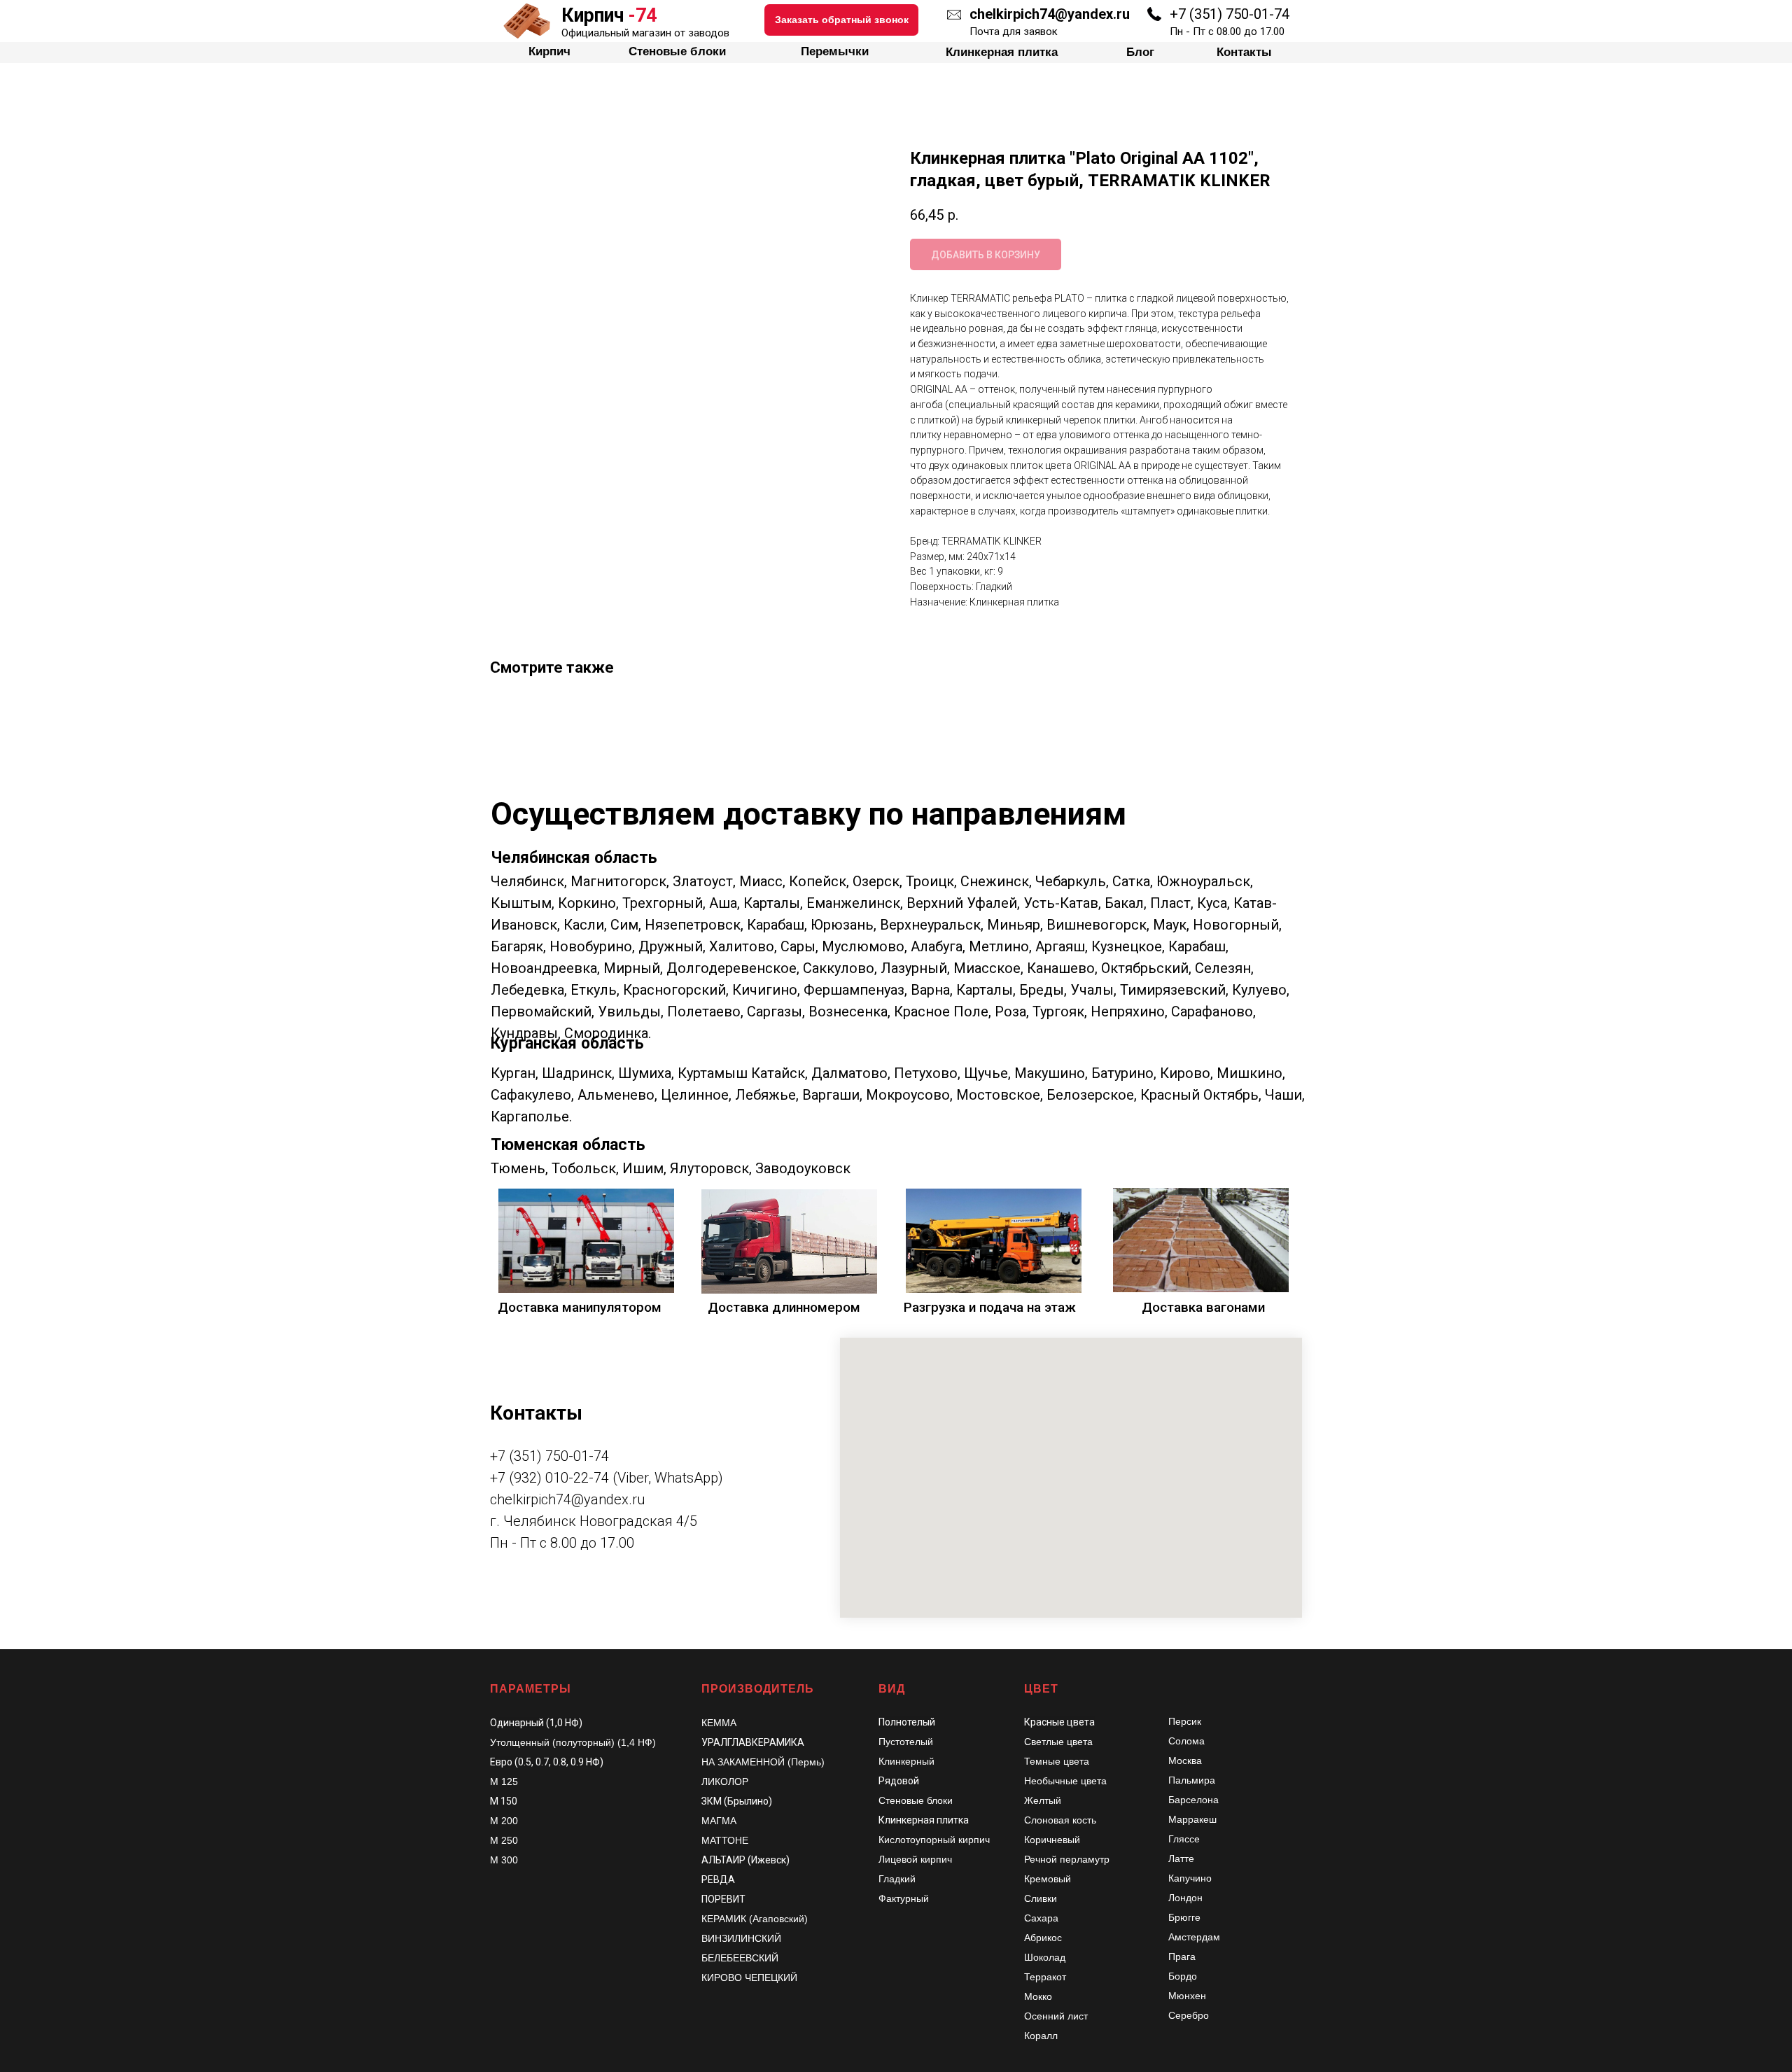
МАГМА (719, 1821)
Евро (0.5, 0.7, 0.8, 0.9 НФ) (547, 1762)
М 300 (504, 1860)
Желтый (1043, 1800)
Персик (1185, 1721)
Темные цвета (1057, 1761)
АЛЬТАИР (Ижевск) (745, 1860)
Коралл (1041, 2036)
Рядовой (899, 1781)
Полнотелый (907, 1722)
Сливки (1041, 1898)
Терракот (1045, 1977)
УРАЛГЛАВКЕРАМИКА (753, 1742)
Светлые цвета (1058, 1742)
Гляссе (1184, 1839)
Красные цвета (1059, 1722)
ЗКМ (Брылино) (737, 1801)
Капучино (1190, 1878)
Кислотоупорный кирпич (934, 1840)
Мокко (1038, 1996)
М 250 (504, 1840)
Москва (1185, 1760)
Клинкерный (906, 1761)
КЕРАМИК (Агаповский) (755, 1919)
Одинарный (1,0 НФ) (536, 1723)
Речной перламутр (1067, 1859)
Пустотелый (906, 1742)
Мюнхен (1187, 1996)
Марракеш (1192, 1819)
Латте (1181, 1858)
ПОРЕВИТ (723, 1899)
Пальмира (1192, 1780)
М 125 (504, 1781)
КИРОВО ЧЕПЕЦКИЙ (749, 1977)
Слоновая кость (1060, 1820)
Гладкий (897, 1879)
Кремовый (1048, 1879)
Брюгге (1184, 1917)
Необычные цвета (1065, 1781)
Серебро (1189, 2015)
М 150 (504, 1801)
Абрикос (1043, 1938)
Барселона (1193, 1800)
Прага (1182, 1956)
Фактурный (904, 1898)
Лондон (1185, 1898)
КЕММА (719, 1723)
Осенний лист (1056, 2016)
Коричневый (1052, 1840)
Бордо (1183, 1976)
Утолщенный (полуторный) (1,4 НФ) (573, 1742)
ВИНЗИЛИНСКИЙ (741, 1938)
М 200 (504, 1821)
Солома (1186, 1741)
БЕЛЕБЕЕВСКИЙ (740, 1958)
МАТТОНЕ (725, 1840)
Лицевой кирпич (915, 1859)
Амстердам (1194, 1937)
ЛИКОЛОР (725, 1781)
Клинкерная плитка (924, 1820)
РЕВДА (718, 1879)
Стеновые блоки (916, 1800)
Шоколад (1045, 1957)
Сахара (1041, 1918)
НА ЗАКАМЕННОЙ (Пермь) (763, 1762)
